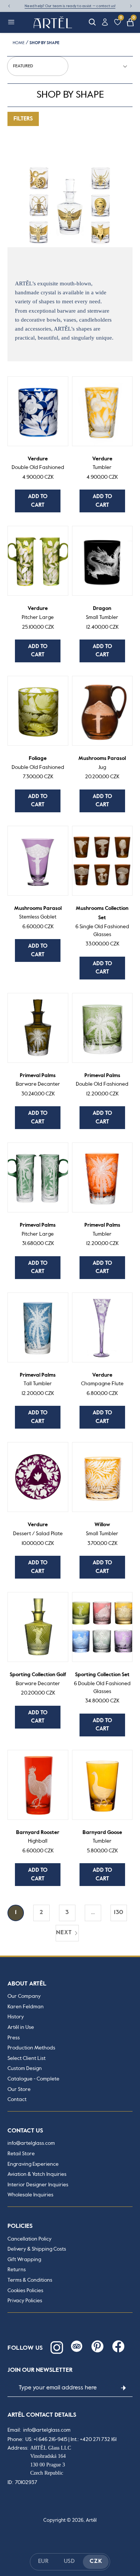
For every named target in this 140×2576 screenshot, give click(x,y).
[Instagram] (56, 2346)
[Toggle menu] (11, 22)
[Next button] (131, 6)
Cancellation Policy (29, 2239)
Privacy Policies (25, 2301)
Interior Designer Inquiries (38, 2185)
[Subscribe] (123, 2388)
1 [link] (16, 1913)
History (16, 2017)
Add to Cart (38, 501)
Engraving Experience (33, 2164)
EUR (43, 2561)
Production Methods (31, 2048)
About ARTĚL (27, 1984)
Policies (20, 2226)
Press (14, 2038)
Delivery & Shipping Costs (37, 2249)
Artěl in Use (21, 2027)
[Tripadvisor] (77, 2346)
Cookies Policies (25, 2291)
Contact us (25, 2131)
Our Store (19, 2089)
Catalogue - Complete (33, 2079)
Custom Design (25, 2069)
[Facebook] (118, 2346)
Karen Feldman (26, 2007)
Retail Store (21, 2154)
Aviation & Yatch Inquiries (37, 2174)
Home (19, 43)
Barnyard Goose (102, 1837)
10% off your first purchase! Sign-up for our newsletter (70, 6)
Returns (17, 2270)
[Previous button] (9, 6)
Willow (102, 1529)
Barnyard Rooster (38, 1837)
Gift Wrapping (24, 2260)
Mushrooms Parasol (102, 763)
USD (69, 2561)
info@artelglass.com (31, 2143)
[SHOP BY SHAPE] (70, 205)
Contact (17, 2100)
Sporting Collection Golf (38, 1679)
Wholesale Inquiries (30, 2195)
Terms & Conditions (30, 2280)
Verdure (38, 463)
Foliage (38, 763)
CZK (96, 2561)
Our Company (24, 1996)
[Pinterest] (97, 2346)
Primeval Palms (38, 1080)
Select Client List (27, 2058)
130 (119, 1913)
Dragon (102, 613)
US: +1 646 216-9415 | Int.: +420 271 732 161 (71, 2439)
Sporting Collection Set (102, 1683)
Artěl (91, 2520)
